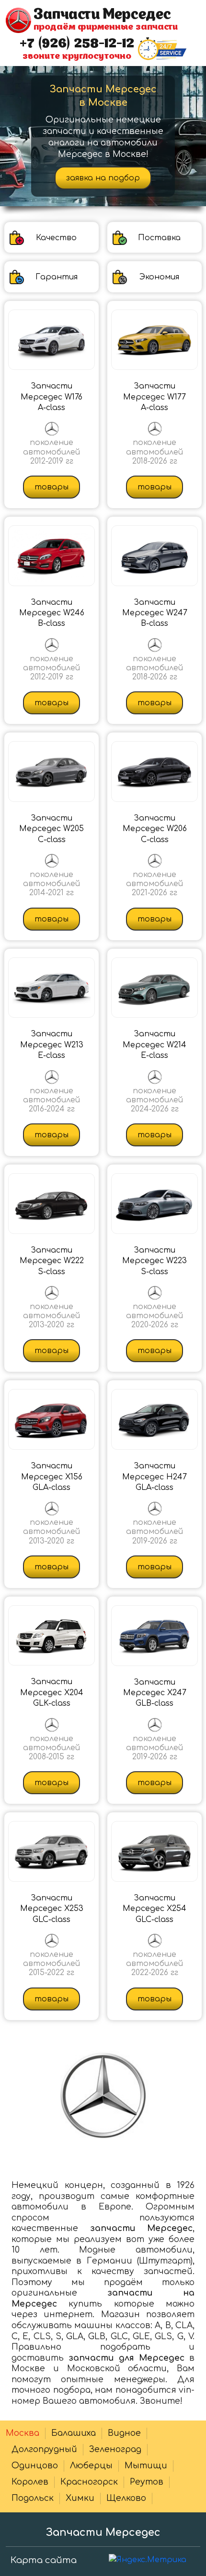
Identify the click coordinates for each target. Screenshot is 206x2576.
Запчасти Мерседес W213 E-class (52, 1045)
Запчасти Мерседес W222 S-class (52, 1261)
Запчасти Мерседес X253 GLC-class (52, 1909)
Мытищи (146, 2466)
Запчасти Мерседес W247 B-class (155, 613)
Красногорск (89, 2482)
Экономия (159, 277)
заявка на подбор (103, 178)
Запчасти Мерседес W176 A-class (51, 397)
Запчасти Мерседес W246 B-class (52, 613)
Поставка (159, 238)
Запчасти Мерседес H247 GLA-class (154, 1477)
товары (51, 487)
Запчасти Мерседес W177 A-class (154, 397)
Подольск (33, 2498)
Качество (56, 238)
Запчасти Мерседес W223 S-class (154, 1261)
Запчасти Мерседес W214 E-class (154, 1045)
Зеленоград (115, 2449)
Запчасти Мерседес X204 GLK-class (52, 1693)
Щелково (126, 2498)
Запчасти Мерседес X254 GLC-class (154, 1909)
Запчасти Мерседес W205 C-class (51, 829)
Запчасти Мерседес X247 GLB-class (155, 1693)
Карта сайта (44, 2560)
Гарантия (57, 277)
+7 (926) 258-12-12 (77, 44)
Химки (80, 2498)
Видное (124, 2433)
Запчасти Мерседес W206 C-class (155, 829)
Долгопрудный (44, 2449)
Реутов (147, 2482)
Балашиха (74, 2433)
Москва (23, 2433)
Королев (30, 2482)
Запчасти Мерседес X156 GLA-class (52, 1477)
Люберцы (91, 2466)
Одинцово (35, 2466)
